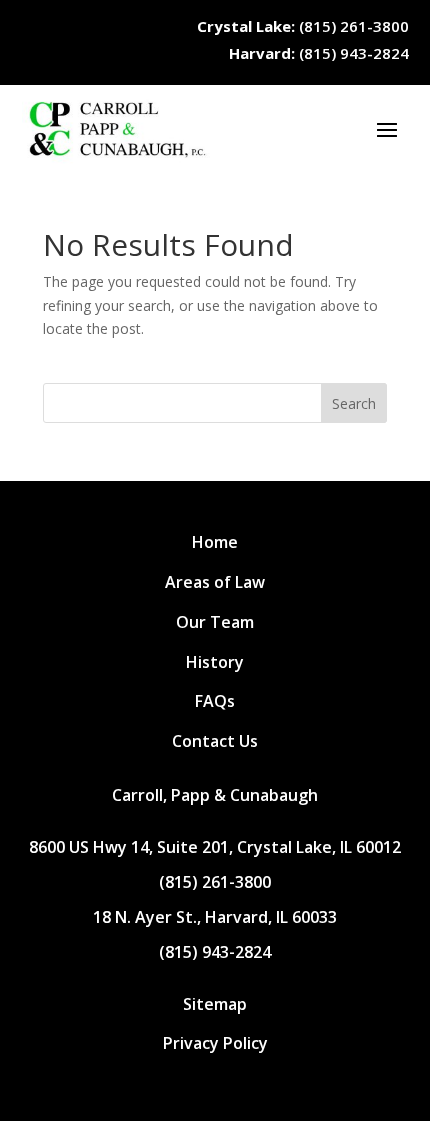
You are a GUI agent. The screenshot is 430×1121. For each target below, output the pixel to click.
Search (354, 403)
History (215, 662)
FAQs (215, 701)
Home (215, 542)
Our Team (215, 622)
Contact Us (215, 741)
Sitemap (215, 1004)
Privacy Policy (215, 1043)
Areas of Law (215, 582)
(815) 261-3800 (303, 26)
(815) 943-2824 (319, 53)
